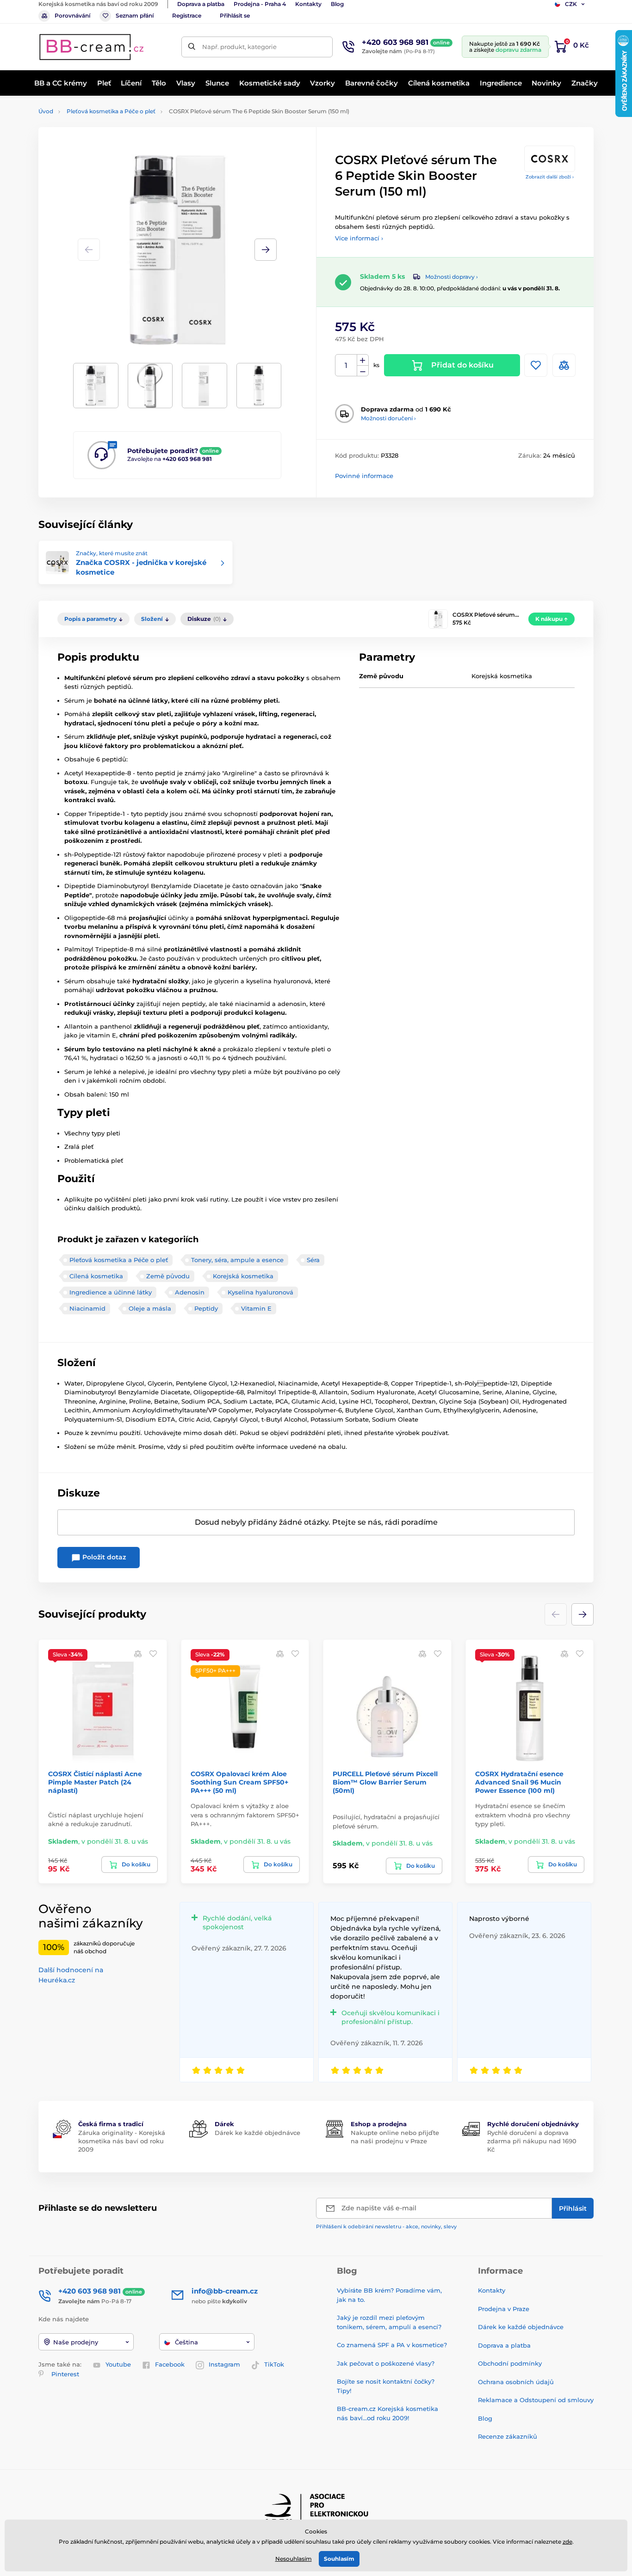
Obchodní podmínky (510, 2363)
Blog (337, 4)
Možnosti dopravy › (452, 277)
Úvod (46, 111)
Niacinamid (87, 1308)
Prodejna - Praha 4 (260, 4)
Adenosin (190, 1292)
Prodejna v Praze (504, 2309)
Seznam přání (135, 15)
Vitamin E (256, 1308)
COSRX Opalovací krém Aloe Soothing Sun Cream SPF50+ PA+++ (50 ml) (239, 1782)
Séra (313, 1260)
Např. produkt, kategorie (239, 47)
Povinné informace (364, 476)
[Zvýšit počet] (363, 360)
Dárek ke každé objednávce (257, 2133)
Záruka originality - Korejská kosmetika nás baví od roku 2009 (122, 2141)
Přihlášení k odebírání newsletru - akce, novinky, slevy (386, 2226)
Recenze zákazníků (508, 2436)
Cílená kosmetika (96, 1276)
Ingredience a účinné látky (111, 1292)
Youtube (118, 2364)
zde (567, 2542)
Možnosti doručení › (388, 418)
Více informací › (359, 238)
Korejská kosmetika (243, 1276)
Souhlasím (339, 2559)
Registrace (187, 15)
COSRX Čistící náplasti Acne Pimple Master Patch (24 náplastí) (95, 1782)
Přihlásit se (235, 15)
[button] (266, 250)
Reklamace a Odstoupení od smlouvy (536, 2400)
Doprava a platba (201, 4)
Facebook (170, 2364)
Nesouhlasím (294, 2559)
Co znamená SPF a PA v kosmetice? (392, 2345)
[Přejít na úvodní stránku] (92, 47)
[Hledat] (192, 47)
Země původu (168, 1276)
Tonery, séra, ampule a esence (237, 1260)
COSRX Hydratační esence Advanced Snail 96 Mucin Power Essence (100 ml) (519, 1782)
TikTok (274, 2364)
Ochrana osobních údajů (516, 2382)
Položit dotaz (103, 1557)
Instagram (224, 2364)
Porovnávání (72, 15)
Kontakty (308, 4)
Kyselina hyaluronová (260, 1292)
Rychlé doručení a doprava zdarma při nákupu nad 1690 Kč (532, 2141)
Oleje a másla (150, 1308)
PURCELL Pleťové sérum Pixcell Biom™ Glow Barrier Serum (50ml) (385, 1782)
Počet (346, 365)
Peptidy (206, 1308)
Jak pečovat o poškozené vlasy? (386, 2363)
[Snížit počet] (363, 371)
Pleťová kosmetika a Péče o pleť (111, 111)
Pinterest (65, 2374)
